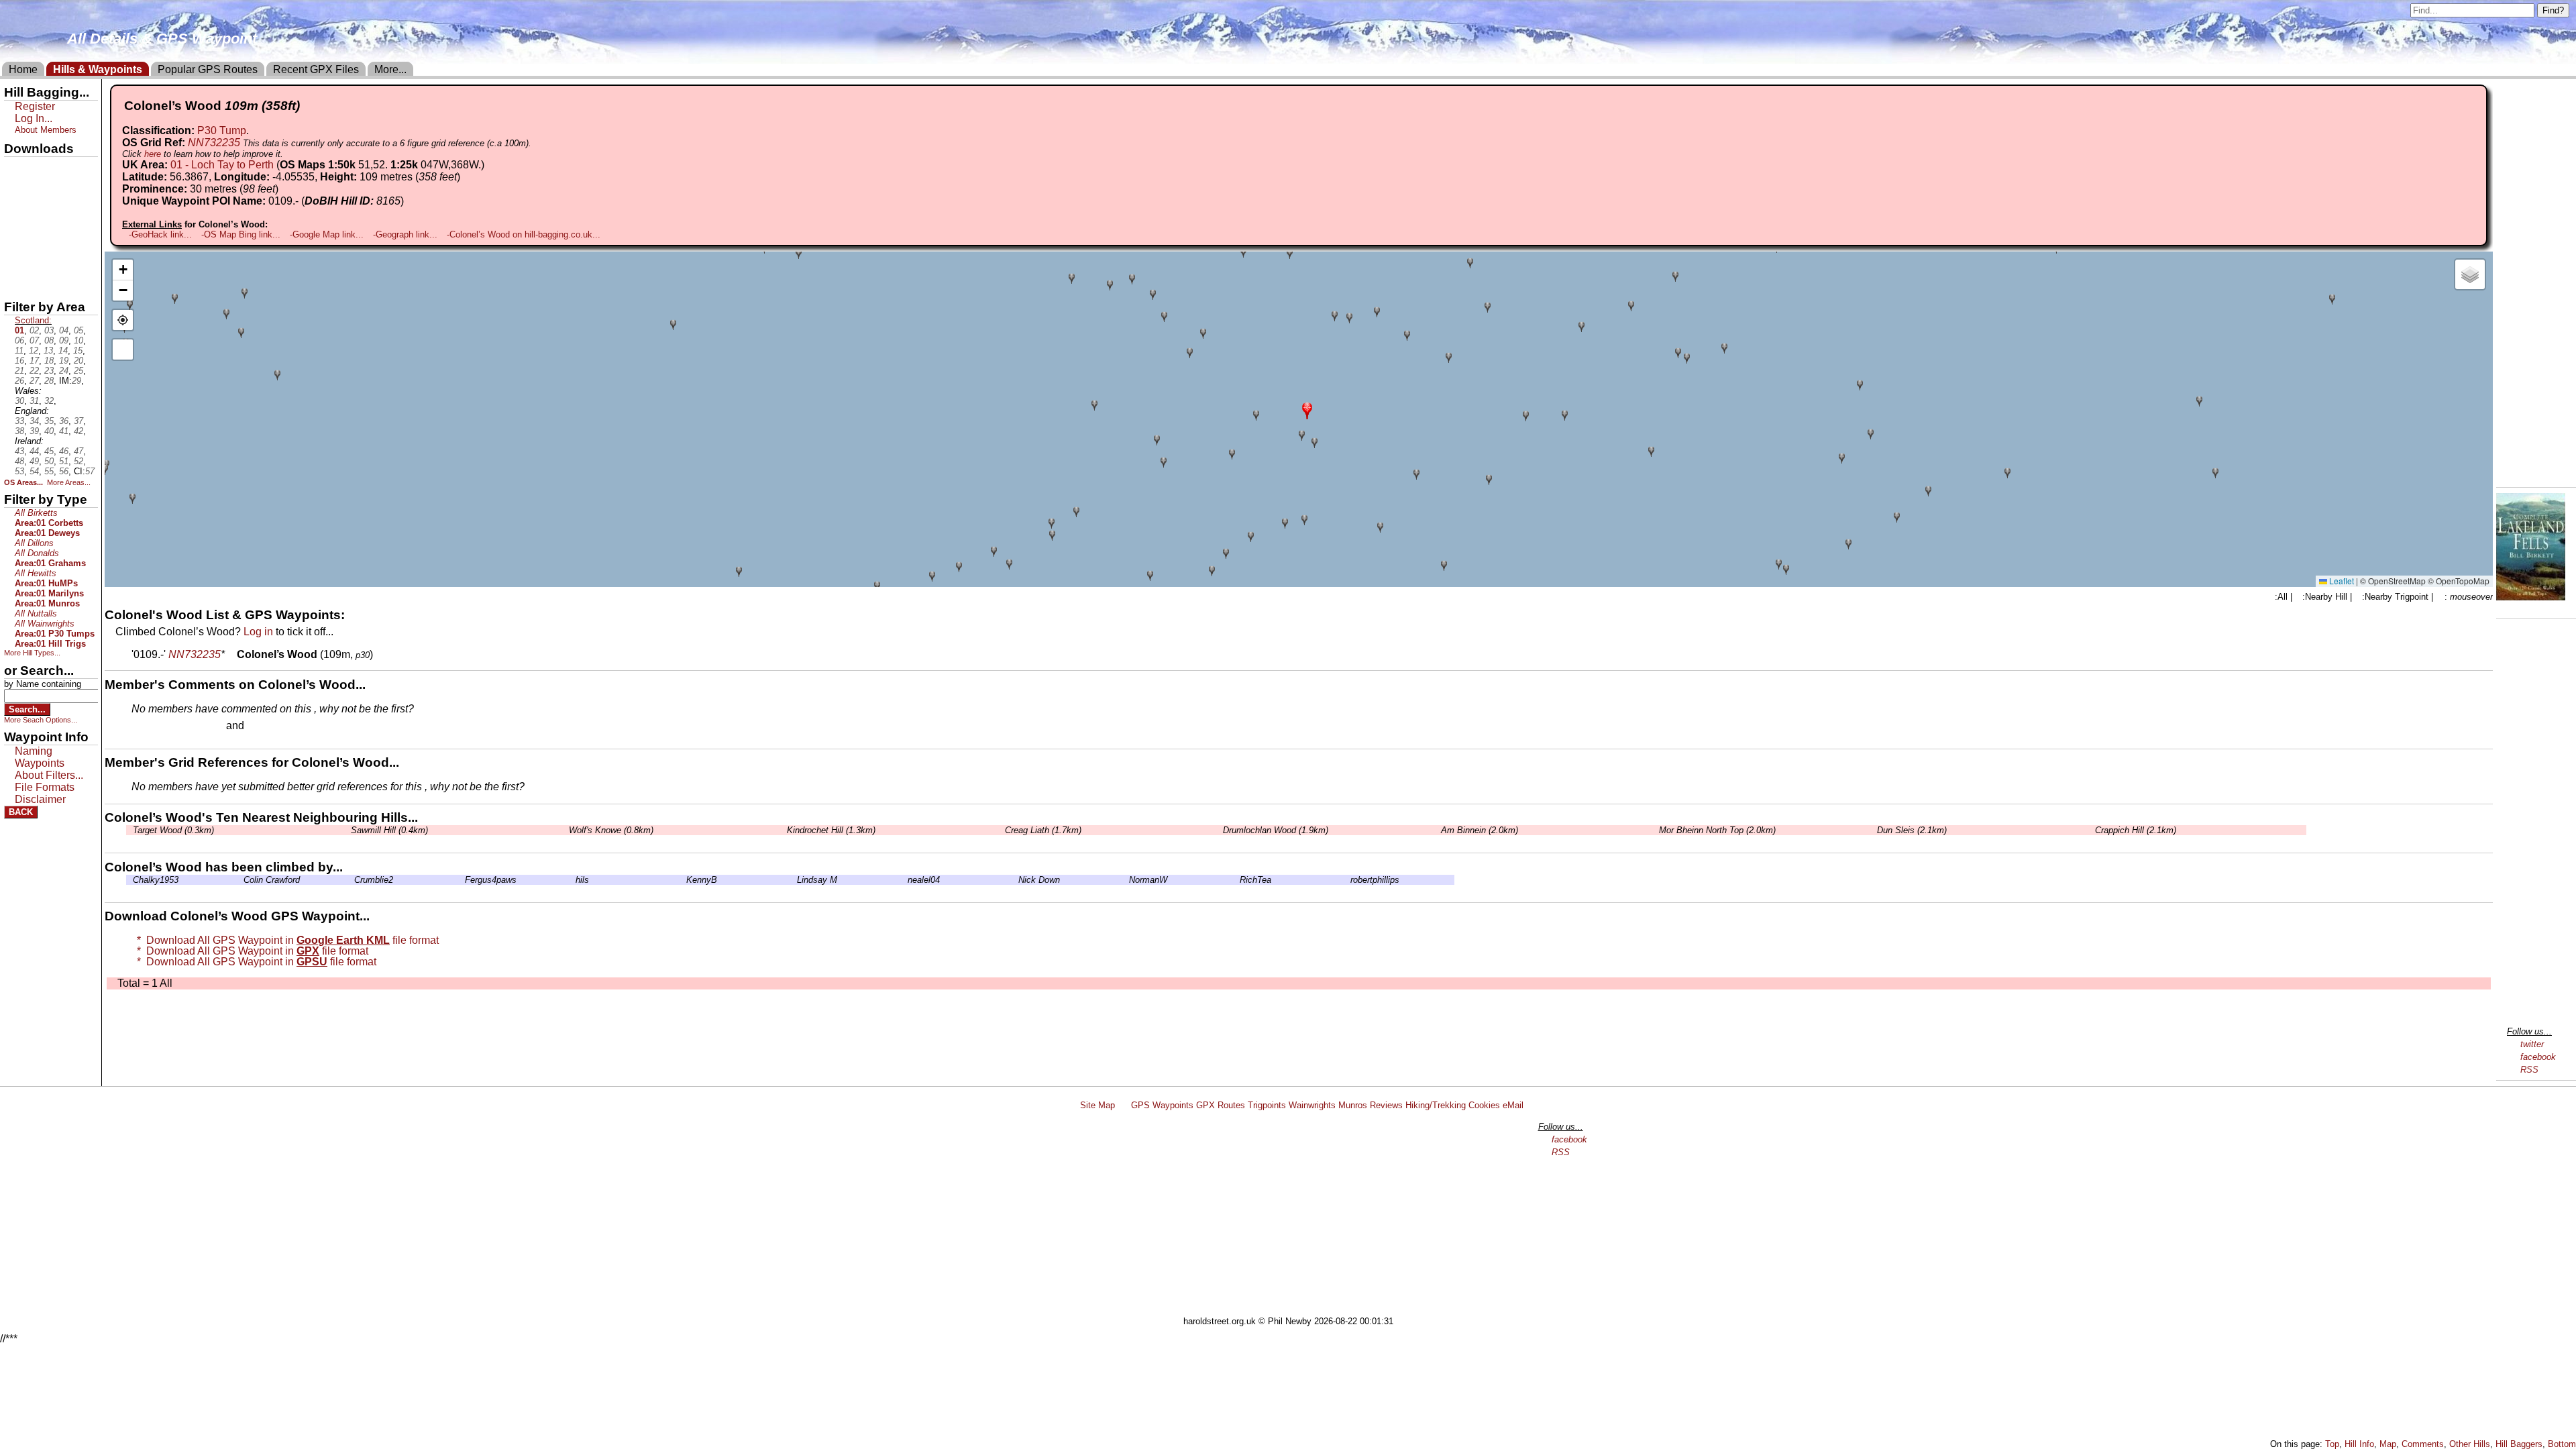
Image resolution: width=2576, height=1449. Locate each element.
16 (19, 361)
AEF (15, 260)
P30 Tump (222, 130)
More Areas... (69, 482)
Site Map (1097, 1105)
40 (49, 431)
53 (19, 471)
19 (64, 361)
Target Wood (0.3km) (173, 830)
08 (49, 340)
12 (34, 351)
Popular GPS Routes (208, 69)
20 (78, 361)
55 (49, 471)
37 (78, 421)
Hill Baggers (2519, 1444)
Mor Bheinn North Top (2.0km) (1717, 830)
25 (78, 371)
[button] (1307, 410)
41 (64, 431)
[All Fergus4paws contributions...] (462, 880)
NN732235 (214, 143)
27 (34, 381)
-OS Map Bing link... (241, 234)
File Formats (45, 787)
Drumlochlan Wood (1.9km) (1276, 830)
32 (49, 401)
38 (19, 431)
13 (48, 351)
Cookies (1484, 1105)
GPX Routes (1221, 1105)
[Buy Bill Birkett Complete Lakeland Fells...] (2531, 597)
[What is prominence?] (284, 189)
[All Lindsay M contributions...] (794, 880)
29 (76, 381)
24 (64, 371)
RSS (2529, 1070)
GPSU (18, 214)
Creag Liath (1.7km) (1043, 830)
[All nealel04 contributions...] (904, 880)
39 (34, 431)
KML (15, 237)
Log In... (274, 727)
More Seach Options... (41, 720)
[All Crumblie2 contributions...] (351, 880)
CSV (15, 282)
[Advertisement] (1294, 1216)
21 (19, 371)
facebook (2538, 1057)
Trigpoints (1267, 1105)
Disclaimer (40, 799)
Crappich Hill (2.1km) (2136, 830)
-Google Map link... (327, 234)
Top (2332, 1444)
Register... (164, 727)
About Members (46, 130)
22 (34, 371)
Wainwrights (1312, 1105)
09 (64, 340)
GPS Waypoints (1162, 1105)
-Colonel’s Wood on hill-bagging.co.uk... (524, 234)
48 (19, 461)
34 (34, 421)
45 (49, 451)
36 (64, 421)
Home (23, 69)
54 (34, 471)
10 (78, 340)
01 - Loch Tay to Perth (222, 165)
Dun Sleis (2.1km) (1912, 830)
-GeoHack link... (160, 234)
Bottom (2562, 1444)
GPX (15, 168)
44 (34, 451)
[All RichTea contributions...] (1236, 880)
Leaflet (2341, 581)
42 (78, 431)
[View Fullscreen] (123, 350)
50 (49, 461)
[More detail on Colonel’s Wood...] (231, 654)
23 (49, 371)
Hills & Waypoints (98, 69)
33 (19, 421)
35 (49, 421)
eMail (1513, 1105)
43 (19, 451)
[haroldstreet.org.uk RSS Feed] (1123, 1105)
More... (390, 69)
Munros (1353, 1105)
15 (78, 351)
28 (49, 381)
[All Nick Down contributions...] (1015, 880)
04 (64, 330)
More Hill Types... (32, 653)
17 (34, 361)
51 (64, 461)
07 (34, 340)
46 (64, 451)
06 (19, 340)
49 (34, 461)
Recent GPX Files (316, 69)
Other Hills (2470, 1444)
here (153, 154)
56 (64, 471)
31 (34, 401)
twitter (2532, 1044)
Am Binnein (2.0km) (1480, 830)
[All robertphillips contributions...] (1347, 880)
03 (49, 330)
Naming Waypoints (40, 757)
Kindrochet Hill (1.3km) (831, 830)
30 (19, 401)
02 (34, 330)
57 (90, 471)
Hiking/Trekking (1436, 1105)
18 (49, 361)
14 (63, 351)
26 (19, 381)
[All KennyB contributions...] (683, 880)
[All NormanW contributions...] (1126, 880)
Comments (2423, 1444)
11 (19, 351)
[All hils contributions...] (572, 880)
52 (78, 461)
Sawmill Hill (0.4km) (389, 830)
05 (78, 330)
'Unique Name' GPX (47, 191)
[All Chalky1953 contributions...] (129, 880)
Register (35, 106)
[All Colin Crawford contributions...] (240, 880)
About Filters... (49, 775)
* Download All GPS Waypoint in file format (285, 940)
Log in (258, 632)
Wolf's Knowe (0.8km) (611, 830)
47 (78, 451)
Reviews (1386, 1105)
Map (2388, 1444)
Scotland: (33, 320)
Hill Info (2359, 1444)
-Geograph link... (405, 234)
